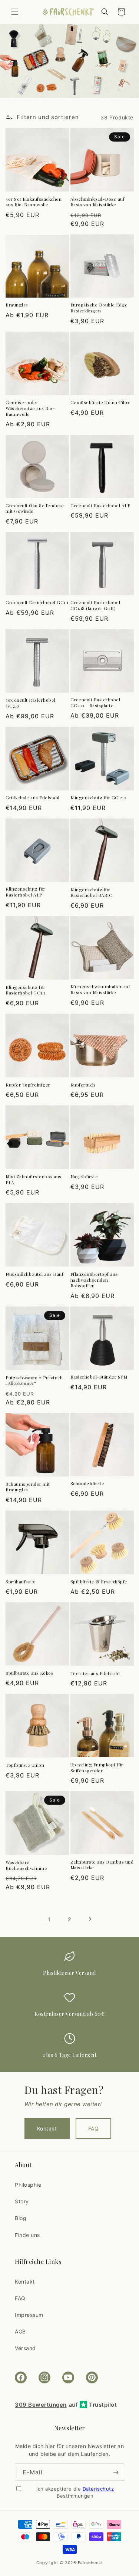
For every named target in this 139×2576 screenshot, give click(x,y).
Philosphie (28, 2185)
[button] (15, 12)
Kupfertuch (83, 1085)
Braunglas (17, 305)
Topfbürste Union (25, 1765)
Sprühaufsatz (20, 1582)
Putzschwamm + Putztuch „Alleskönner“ (34, 1381)
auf (66, 2405)
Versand (25, 2348)
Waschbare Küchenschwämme (26, 1865)
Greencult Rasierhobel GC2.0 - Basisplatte (95, 703)
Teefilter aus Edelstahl (95, 1673)
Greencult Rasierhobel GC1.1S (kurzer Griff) (95, 605)
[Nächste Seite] (90, 1919)
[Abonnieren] (116, 2472)
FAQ (94, 2128)
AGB (20, 2331)
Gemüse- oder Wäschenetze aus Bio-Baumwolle (30, 408)
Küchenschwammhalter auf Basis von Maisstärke (100, 989)
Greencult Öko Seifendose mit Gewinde (35, 509)
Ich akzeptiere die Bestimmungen (75, 2492)
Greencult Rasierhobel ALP (100, 506)
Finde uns (27, 2235)
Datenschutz (98, 2489)
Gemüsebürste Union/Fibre (101, 402)
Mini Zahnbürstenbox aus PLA (34, 1179)
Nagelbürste (84, 1177)
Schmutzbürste (87, 1483)
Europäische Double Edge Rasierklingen (99, 308)
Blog (21, 2218)
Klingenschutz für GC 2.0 (99, 798)
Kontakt (47, 2128)
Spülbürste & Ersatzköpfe (99, 1582)
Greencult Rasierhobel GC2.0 (31, 703)
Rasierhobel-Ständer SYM (99, 1377)
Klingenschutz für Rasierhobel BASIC (92, 893)
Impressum (29, 2315)
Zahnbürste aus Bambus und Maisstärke (102, 1865)
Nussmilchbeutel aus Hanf (34, 1274)
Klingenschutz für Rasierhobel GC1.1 (26, 990)
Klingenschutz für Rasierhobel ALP (26, 892)
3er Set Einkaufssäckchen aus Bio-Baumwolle (34, 202)
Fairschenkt (90, 2563)
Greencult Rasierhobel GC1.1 (37, 602)
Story (22, 2201)
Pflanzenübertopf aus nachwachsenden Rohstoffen (94, 1280)
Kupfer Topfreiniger (28, 1085)
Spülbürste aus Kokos (29, 1673)
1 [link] (50, 1919)
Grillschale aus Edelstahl (33, 798)
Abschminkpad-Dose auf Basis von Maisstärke (98, 202)
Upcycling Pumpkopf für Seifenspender (97, 1768)
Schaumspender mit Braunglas (28, 1487)
